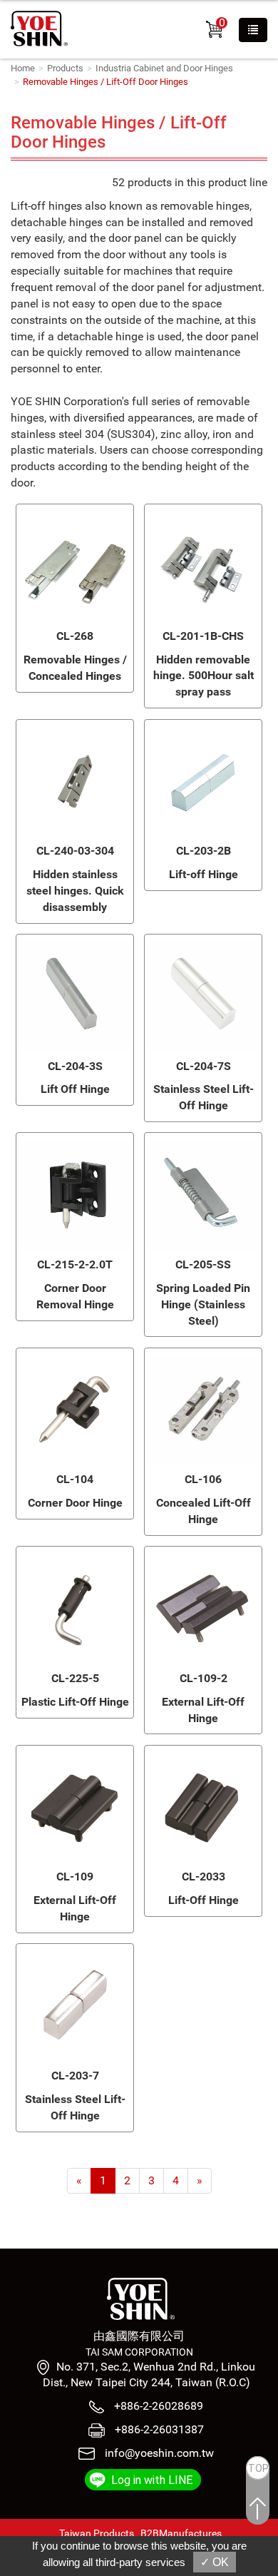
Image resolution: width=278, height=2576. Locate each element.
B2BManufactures (181, 2533)
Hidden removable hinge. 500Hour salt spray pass (204, 676)
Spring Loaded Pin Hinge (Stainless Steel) (203, 1304)
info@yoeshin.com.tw (159, 2453)
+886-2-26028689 (157, 2406)
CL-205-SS (203, 1264)
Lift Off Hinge (75, 1089)
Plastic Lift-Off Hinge (75, 1702)
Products (65, 68)
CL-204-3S (75, 1066)
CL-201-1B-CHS (203, 636)
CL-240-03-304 (75, 851)
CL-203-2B (204, 851)
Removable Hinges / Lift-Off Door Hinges (105, 82)
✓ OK (215, 2562)
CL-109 (75, 1877)
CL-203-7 (75, 2076)
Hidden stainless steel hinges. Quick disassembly (75, 891)
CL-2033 (204, 1877)
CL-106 (203, 1479)
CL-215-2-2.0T (75, 1264)
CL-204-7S (204, 1066)
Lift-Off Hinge (204, 1900)
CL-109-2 (204, 1678)
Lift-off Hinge (204, 874)
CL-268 (75, 636)
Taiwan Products (97, 2533)
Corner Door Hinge (75, 1503)
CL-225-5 (75, 1678)
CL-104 (75, 1479)
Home (23, 68)
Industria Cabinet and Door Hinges (164, 68)
